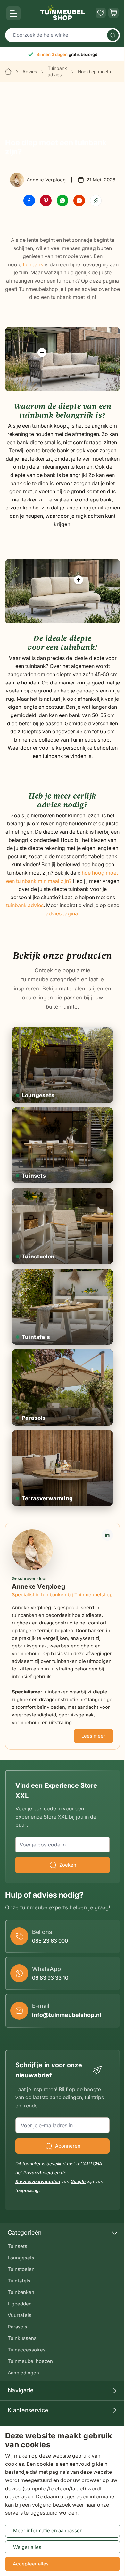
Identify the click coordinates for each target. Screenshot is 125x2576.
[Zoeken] (113, 35)
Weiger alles (27, 2547)
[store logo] (63, 13)
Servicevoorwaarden (38, 2181)
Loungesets (21, 2258)
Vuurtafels (20, 2315)
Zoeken (68, 1865)
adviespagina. (63, 913)
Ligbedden (20, 2304)
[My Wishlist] (101, 13)
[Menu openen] (13, 13)
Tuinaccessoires (27, 2350)
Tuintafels (19, 2281)
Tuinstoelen (21, 2269)
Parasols (17, 2327)
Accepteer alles (31, 2564)
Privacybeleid (38, 2172)
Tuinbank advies (57, 71)
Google (78, 2181)
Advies (30, 71)
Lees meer (93, 1736)
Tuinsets (17, 2246)
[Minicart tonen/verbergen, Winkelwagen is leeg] (113, 13)
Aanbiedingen (23, 2373)
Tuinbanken (21, 2292)
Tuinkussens (22, 2338)
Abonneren (68, 2146)
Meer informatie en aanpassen (48, 2530)
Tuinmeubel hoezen (30, 2361)
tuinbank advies (25, 905)
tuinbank (33, 264)
